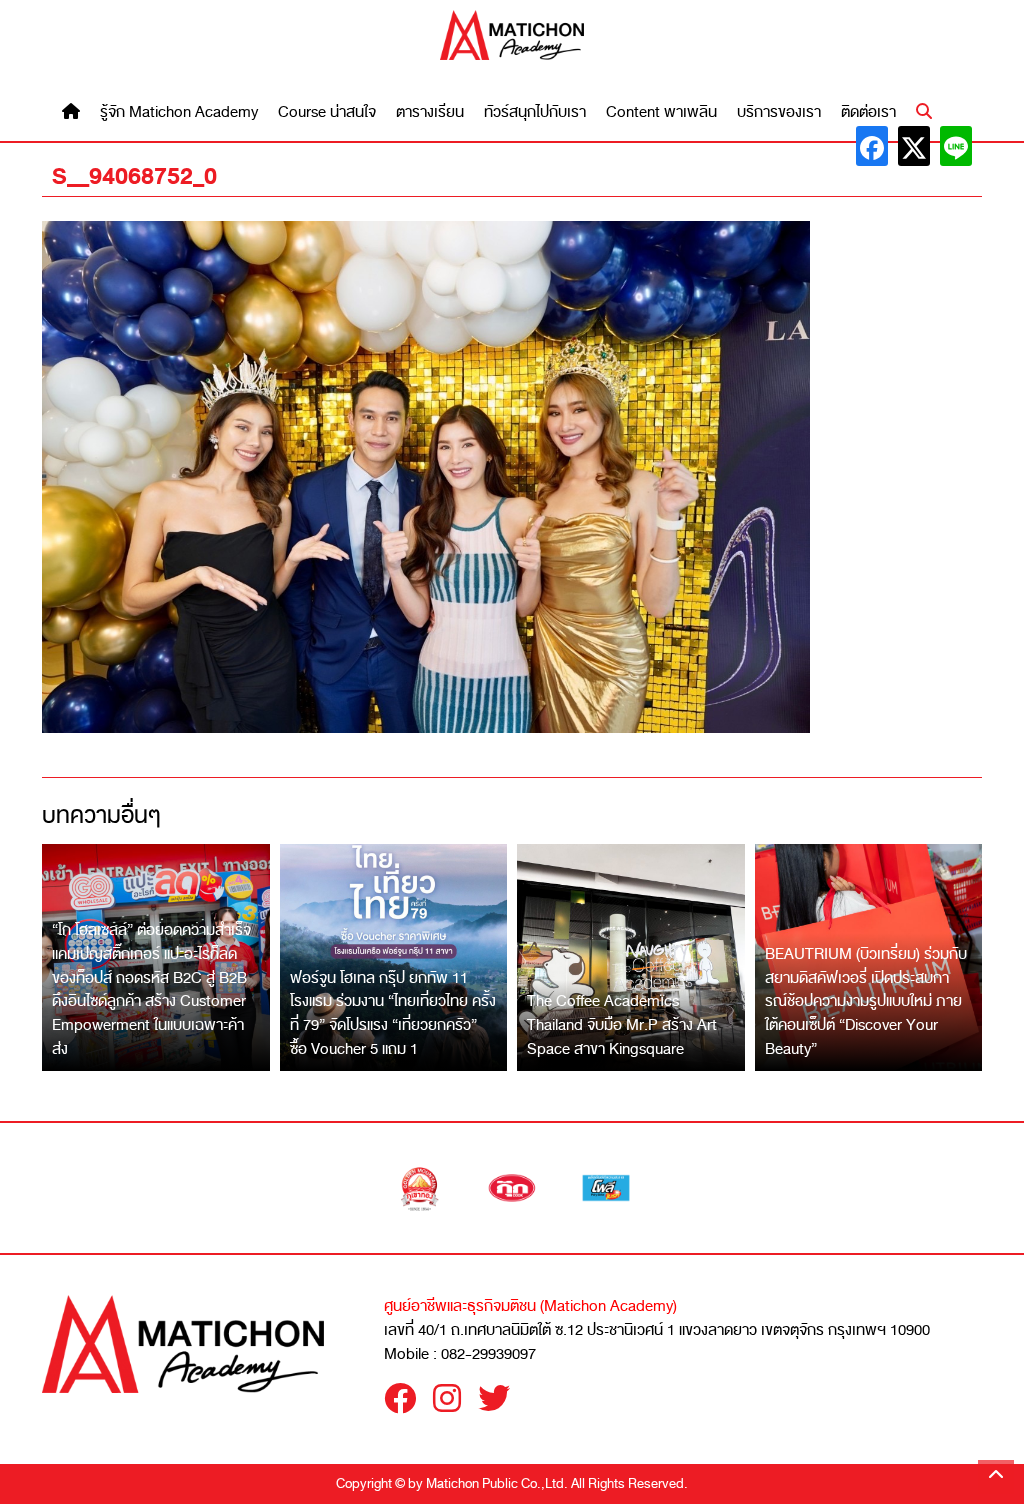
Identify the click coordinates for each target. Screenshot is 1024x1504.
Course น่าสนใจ (327, 112)
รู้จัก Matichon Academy (179, 112)
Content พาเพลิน (661, 112)
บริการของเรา (779, 112)
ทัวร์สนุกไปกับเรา (535, 112)
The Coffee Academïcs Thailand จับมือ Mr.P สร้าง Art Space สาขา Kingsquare (622, 1024)
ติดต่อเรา (868, 112)
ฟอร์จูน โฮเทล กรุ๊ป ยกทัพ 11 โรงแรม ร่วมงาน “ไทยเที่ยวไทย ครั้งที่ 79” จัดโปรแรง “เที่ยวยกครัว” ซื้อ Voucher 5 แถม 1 (393, 1013)
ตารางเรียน (430, 112)
